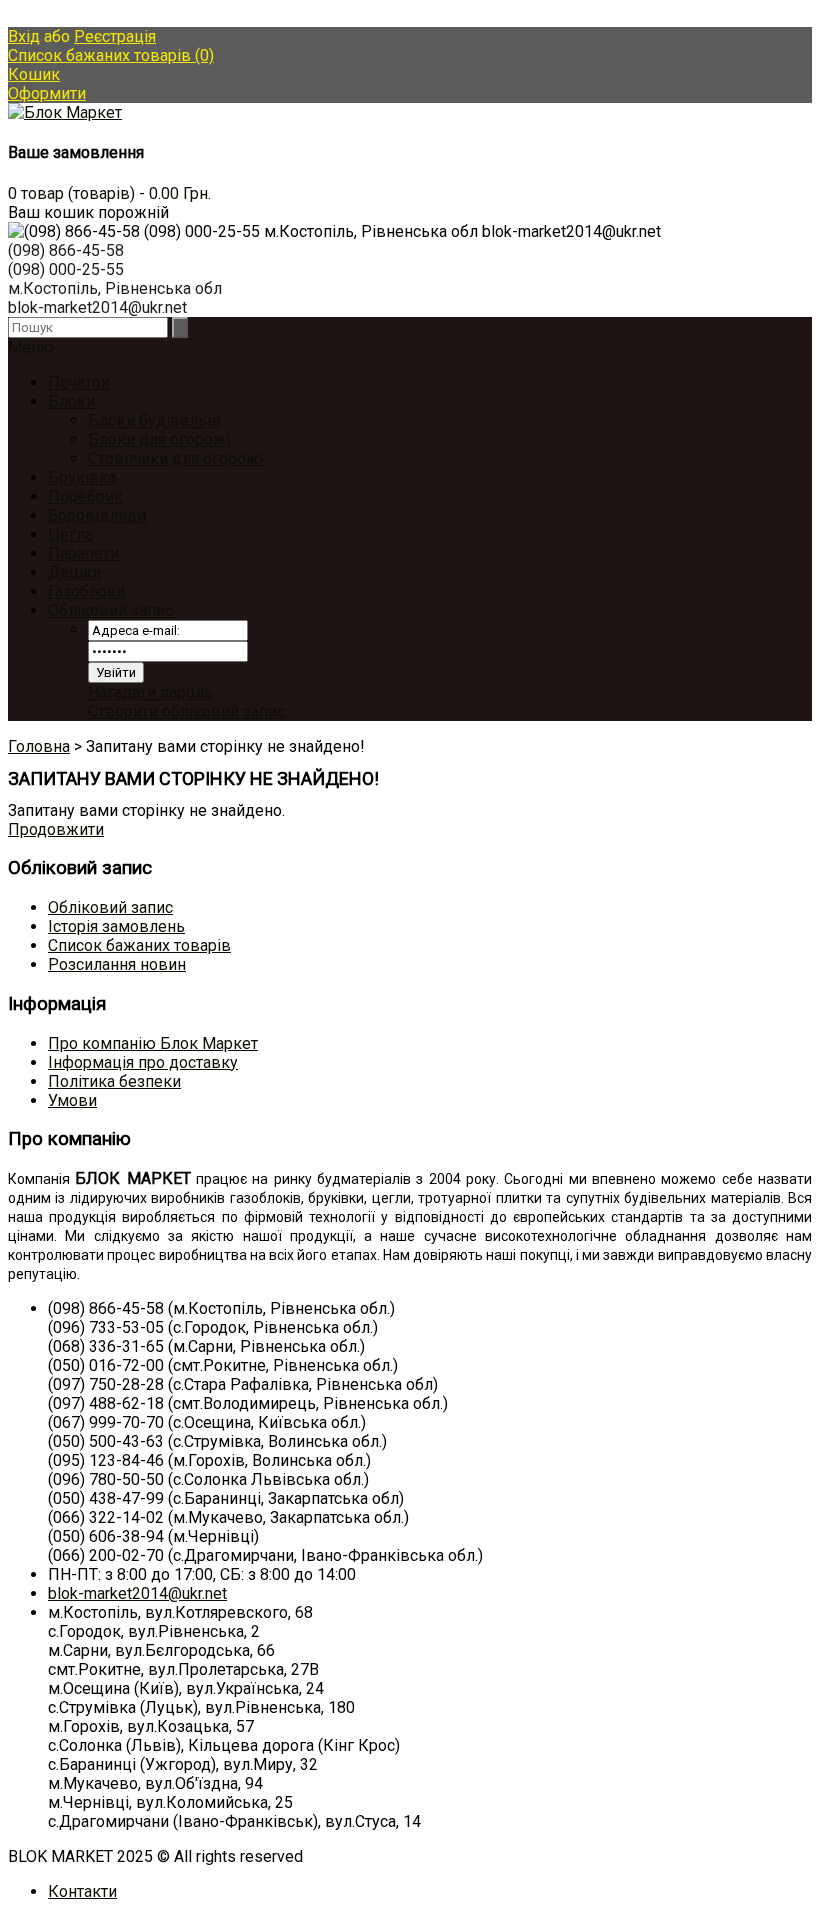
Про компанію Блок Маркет (153, 1043)
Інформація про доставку (143, 1062)
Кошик (34, 74)
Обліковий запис (110, 610)
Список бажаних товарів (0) (111, 55)
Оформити (47, 93)
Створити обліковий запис (186, 711)
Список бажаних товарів (139, 945)
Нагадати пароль (150, 692)
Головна (39, 746)
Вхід (24, 36)
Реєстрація (115, 36)
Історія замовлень (116, 926)
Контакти (82, 1891)
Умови (72, 1100)
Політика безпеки (114, 1081)
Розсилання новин (117, 964)
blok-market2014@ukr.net (137, 1593)
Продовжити (56, 829)
